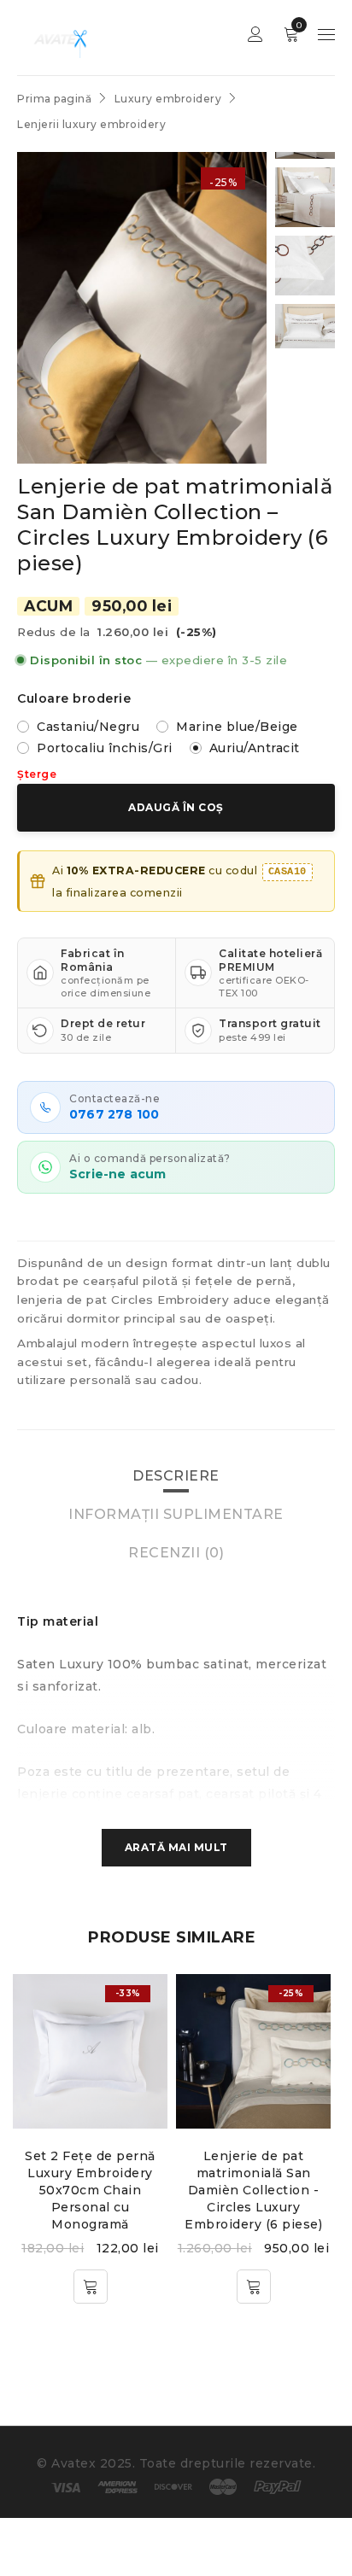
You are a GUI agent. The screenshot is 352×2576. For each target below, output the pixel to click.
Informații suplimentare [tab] (176, 1514)
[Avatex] (58, 38)
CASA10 (287, 872)
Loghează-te (255, 35)
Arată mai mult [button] (176, 1847)
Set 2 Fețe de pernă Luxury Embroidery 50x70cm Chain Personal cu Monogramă (90, 2190)
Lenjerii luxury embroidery (91, 124)
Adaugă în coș (176, 807)
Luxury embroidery (168, 99)
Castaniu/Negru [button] (88, 727)
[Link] (90, 2051)
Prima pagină (54, 99)
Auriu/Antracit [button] (255, 748)
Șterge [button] (37, 774)
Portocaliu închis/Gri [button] (105, 748)
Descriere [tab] (176, 1476)
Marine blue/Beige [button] (237, 727)
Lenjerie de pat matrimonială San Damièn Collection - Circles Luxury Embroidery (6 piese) (253, 2190)
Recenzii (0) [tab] (176, 1553)
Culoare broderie (74, 698)
